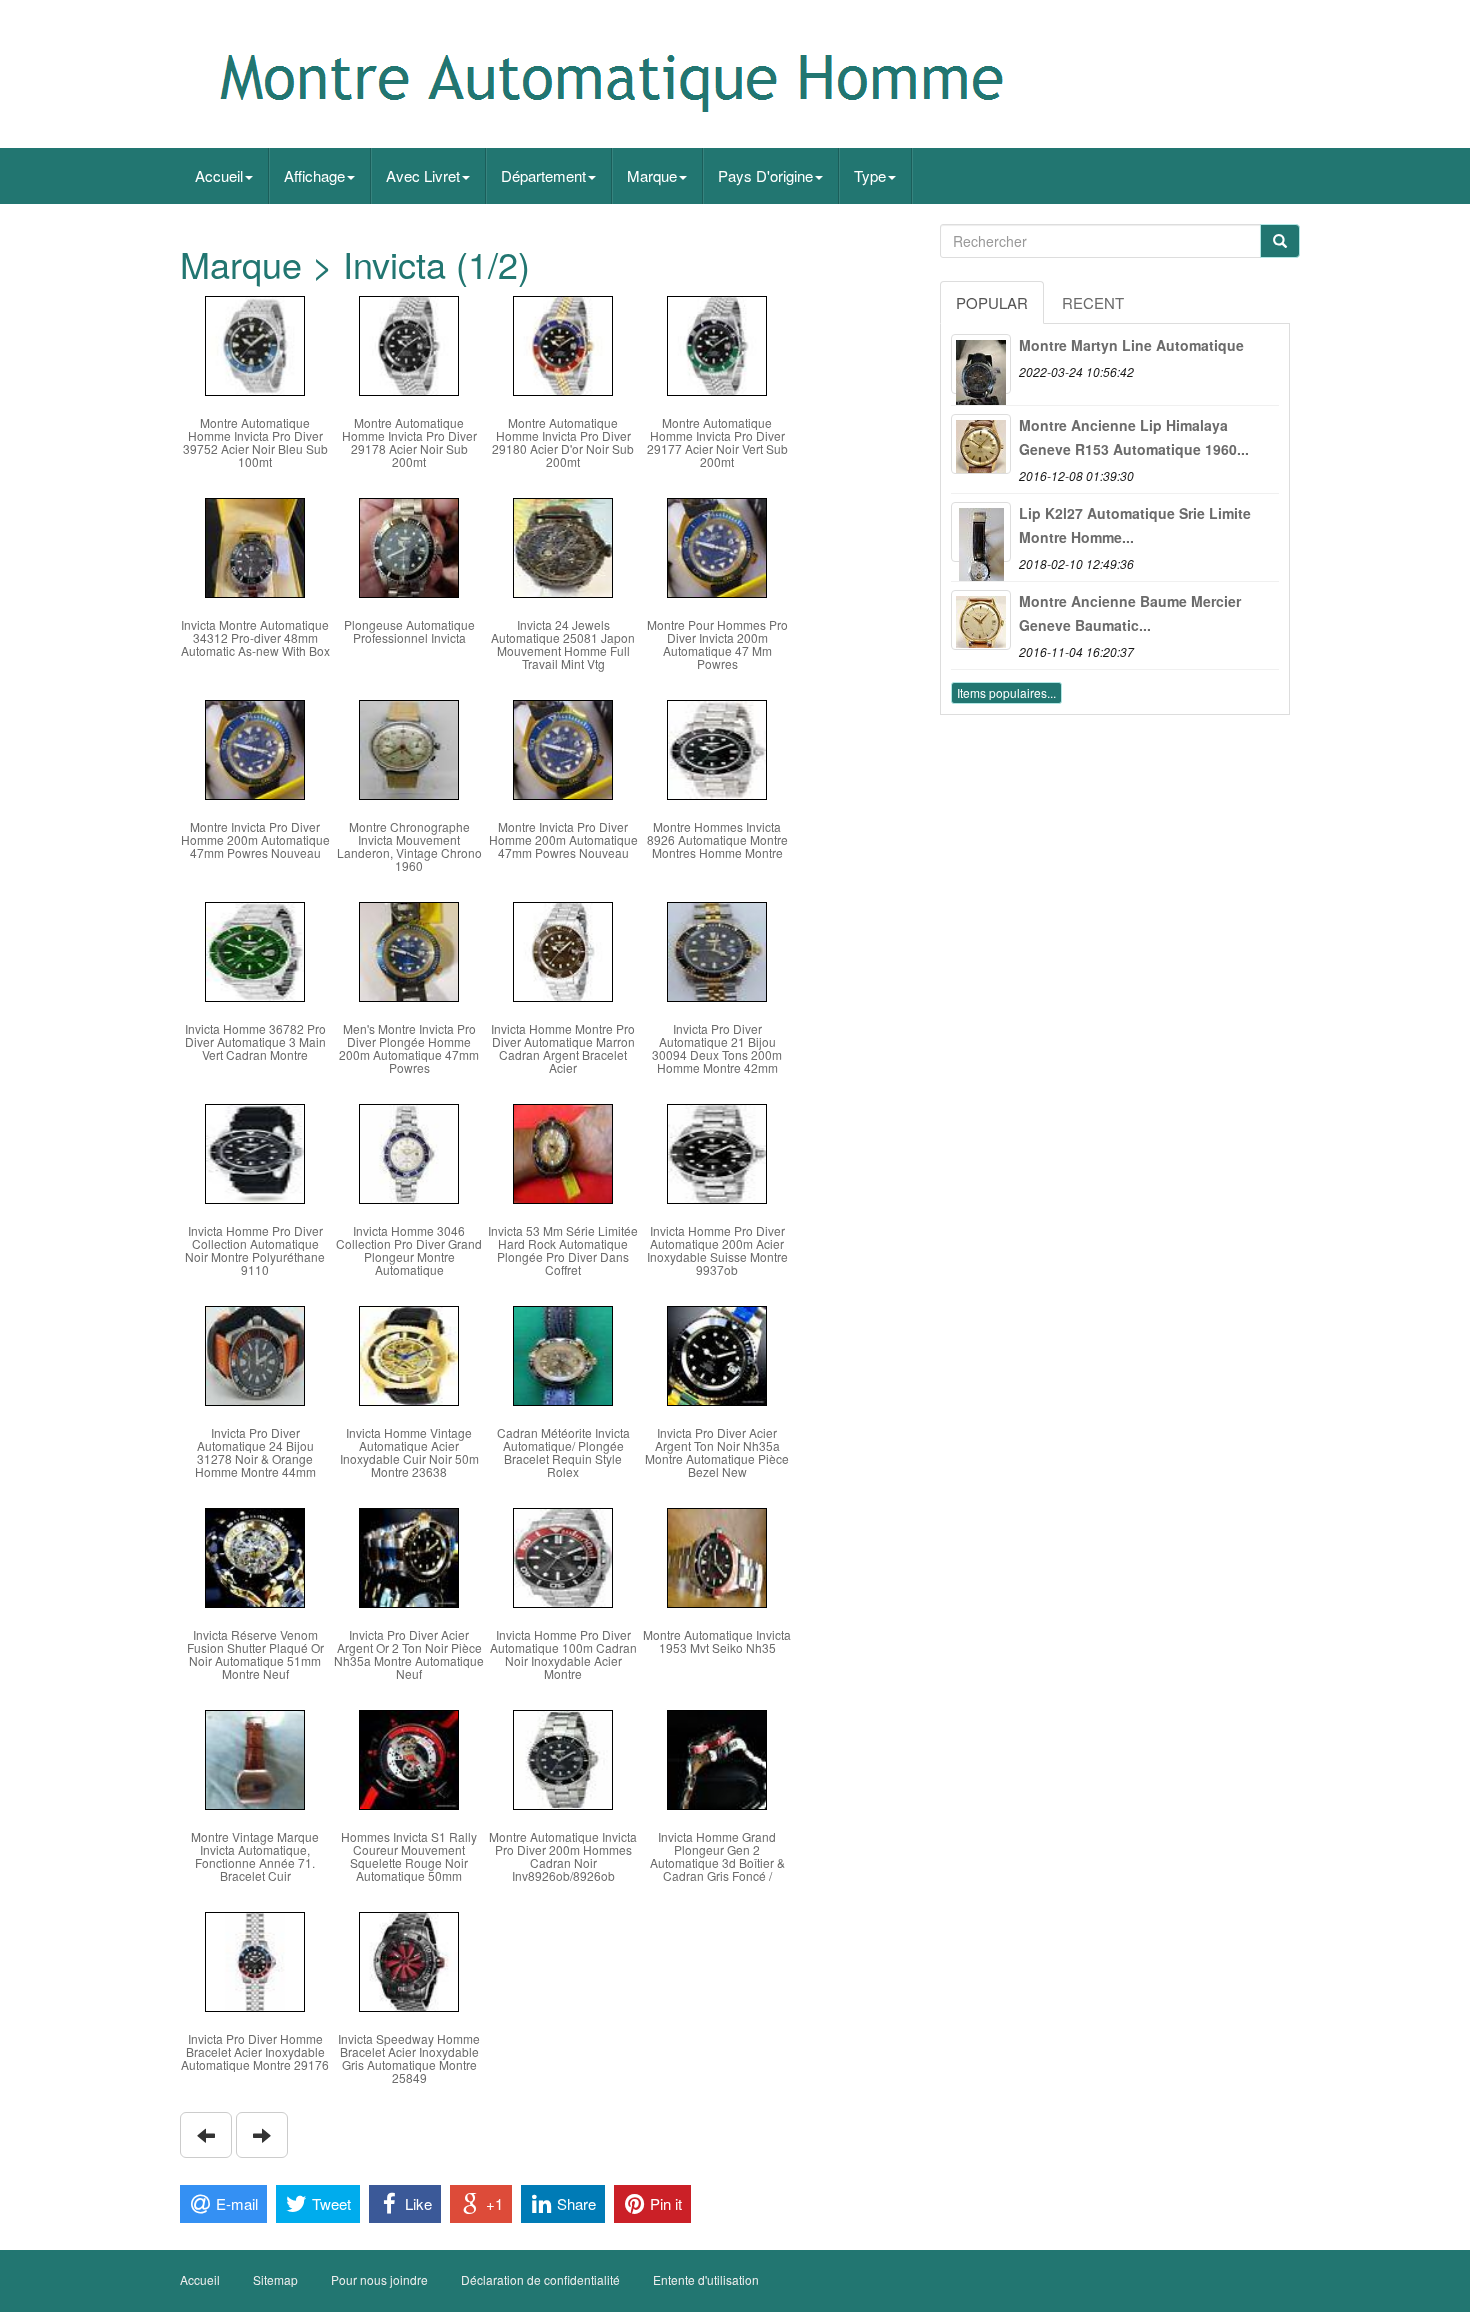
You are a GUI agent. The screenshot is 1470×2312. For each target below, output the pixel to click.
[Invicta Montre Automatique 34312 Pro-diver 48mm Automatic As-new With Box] (255, 545)
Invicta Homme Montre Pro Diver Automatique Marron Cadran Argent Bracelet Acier (563, 1048)
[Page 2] (206, 2135)
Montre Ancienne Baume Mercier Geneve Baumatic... (1130, 613)
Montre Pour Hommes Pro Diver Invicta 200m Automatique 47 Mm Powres (717, 644)
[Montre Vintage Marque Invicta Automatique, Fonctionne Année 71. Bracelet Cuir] (255, 1757)
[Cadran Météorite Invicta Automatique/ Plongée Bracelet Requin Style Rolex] (563, 1353)
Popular (992, 302)
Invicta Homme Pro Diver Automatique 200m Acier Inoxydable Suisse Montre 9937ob (717, 1250)
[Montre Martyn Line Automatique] (981, 364)
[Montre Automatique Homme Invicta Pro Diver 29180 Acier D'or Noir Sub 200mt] (563, 343)
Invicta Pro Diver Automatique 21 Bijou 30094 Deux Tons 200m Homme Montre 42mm (717, 1048)
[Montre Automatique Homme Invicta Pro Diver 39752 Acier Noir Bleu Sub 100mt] (255, 343)
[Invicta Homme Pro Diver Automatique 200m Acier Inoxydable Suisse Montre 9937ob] (717, 1151)
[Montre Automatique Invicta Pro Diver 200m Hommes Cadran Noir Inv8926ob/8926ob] (563, 1757)
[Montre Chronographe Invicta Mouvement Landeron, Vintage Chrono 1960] (409, 747)
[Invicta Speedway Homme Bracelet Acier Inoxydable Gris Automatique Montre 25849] (409, 1959)
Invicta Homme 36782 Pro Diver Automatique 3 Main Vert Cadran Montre (255, 1041)
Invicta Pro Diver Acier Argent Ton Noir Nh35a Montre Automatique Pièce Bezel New (717, 1452)
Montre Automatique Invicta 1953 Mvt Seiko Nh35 (717, 1641)
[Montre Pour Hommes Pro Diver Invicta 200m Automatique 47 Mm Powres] (717, 545)
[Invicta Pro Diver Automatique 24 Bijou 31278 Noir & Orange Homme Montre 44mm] (255, 1353)
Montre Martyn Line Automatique (1131, 345)
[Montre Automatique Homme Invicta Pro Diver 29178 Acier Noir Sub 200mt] (409, 343)
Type (870, 175)
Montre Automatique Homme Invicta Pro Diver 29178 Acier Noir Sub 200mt (409, 442)
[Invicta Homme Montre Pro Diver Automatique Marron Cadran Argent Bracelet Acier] (563, 949)
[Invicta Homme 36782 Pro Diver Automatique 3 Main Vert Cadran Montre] (255, 949)
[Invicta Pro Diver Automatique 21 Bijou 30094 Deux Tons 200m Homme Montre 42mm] (717, 949)
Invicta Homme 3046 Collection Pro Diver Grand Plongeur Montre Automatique (409, 1250)
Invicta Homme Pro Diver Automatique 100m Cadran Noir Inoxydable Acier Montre (563, 1654)
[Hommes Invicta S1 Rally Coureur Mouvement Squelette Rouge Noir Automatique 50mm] (409, 1757)
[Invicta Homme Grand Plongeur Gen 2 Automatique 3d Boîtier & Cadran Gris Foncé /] (717, 1757)
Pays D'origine (765, 175)
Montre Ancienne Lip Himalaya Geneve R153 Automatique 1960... (1134, 437)
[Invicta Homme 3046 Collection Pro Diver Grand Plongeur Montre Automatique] (409, 1151)
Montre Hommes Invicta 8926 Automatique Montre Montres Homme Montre (717, 839)
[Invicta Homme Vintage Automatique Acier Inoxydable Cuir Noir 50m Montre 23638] (409, 1353)
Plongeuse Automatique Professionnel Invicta (409, 631)
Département (543, 175)
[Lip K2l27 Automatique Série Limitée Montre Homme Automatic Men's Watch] (981, 532)
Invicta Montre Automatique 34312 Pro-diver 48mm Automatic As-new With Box (255, 637)
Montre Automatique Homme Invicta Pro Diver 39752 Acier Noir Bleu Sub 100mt (255, 442)
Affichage (314, 175)
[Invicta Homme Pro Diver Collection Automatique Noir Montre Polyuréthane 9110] (255, 1151)
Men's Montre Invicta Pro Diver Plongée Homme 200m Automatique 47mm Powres (409, 1048)
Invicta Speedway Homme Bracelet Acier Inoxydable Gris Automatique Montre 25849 (409, 2058)
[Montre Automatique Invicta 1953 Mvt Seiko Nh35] (717, 1555)
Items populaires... (1006, 692)
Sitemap (275, 2279)
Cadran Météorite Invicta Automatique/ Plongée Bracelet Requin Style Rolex (563, 1452)
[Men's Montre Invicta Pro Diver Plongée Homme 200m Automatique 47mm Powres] (409, 949)
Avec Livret (423, 175)
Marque (652, 175)
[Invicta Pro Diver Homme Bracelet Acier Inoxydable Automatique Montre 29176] (255, 1959)
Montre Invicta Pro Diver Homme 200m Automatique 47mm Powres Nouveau (255, 839)
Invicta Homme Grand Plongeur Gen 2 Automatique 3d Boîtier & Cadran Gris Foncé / (717, 1856)
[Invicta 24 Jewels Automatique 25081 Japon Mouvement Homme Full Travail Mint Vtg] (563, 545)
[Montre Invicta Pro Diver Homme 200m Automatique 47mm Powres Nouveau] (255, 747)
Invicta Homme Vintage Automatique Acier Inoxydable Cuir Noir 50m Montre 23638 (409, 1452)
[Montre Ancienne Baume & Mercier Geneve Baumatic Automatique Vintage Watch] (981, 620)
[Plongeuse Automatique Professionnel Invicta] (409, 545)
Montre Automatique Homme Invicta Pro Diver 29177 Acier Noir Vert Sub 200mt (717, 442)
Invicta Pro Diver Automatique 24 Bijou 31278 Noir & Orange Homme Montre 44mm (255, 1452)
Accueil (219, 175)
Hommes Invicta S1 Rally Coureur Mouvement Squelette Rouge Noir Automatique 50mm (409, 1856)
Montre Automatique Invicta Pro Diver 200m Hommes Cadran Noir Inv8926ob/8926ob (563, 1856)
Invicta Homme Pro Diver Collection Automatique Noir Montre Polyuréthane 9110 (255, 1250)
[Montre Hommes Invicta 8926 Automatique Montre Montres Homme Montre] (717, 747)
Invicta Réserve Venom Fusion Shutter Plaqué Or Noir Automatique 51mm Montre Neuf (255, 1654)
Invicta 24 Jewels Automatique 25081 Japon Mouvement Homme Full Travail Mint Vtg (563, 644)
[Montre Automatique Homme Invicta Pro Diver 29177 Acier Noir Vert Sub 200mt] (717, 343)
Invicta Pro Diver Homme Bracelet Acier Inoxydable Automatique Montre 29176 (255, 2051)
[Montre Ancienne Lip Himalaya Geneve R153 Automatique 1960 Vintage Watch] (981, 444)
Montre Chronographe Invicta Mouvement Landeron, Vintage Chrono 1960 (409, 846)
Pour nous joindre (379, 2279)
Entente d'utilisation (706, 2279)
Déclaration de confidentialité (540, 2279)
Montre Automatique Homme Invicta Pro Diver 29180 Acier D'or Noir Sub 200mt (563, 442)
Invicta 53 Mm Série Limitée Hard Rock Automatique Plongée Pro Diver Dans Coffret (563, 1250)
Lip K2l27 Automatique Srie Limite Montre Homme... (1135, 525)
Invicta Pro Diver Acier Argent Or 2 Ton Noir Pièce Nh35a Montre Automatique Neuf (409, 1654)
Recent (1093, 302)
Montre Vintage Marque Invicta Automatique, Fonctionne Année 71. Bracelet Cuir (255, 1856)
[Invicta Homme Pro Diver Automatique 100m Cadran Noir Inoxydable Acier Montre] (563, 1555)
